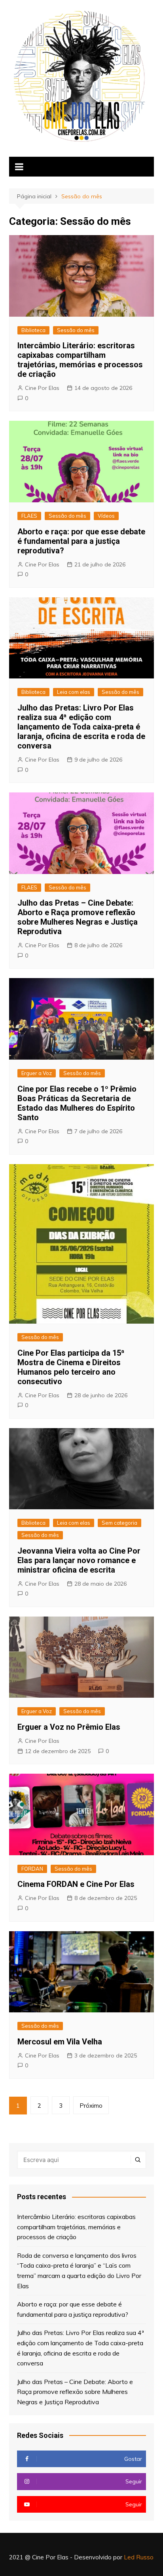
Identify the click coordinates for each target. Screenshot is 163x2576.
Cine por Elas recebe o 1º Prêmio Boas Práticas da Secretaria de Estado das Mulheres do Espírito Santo (77, 1103)
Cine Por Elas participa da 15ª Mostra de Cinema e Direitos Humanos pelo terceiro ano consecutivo (71, 1367)
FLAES (29, 516)
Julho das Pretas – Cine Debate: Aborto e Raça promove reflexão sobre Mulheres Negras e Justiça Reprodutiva (78, 917)
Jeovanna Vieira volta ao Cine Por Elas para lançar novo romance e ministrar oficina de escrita (79, 1560)
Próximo (91, 2106)
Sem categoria (119, 1523)
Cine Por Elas (42, 388)
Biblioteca (33, 330)
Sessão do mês (76, 330)
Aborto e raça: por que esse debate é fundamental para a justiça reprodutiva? (81, 541)
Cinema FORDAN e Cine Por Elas (76, 1884)
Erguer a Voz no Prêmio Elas (69, 1727)
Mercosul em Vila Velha (60, 2042)
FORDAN (32, 1869)
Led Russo (139, 2557)
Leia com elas (74, 692)
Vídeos (106, 516)
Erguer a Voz (37, 1073)
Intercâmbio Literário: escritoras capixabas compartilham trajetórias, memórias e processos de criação (80, 360)
